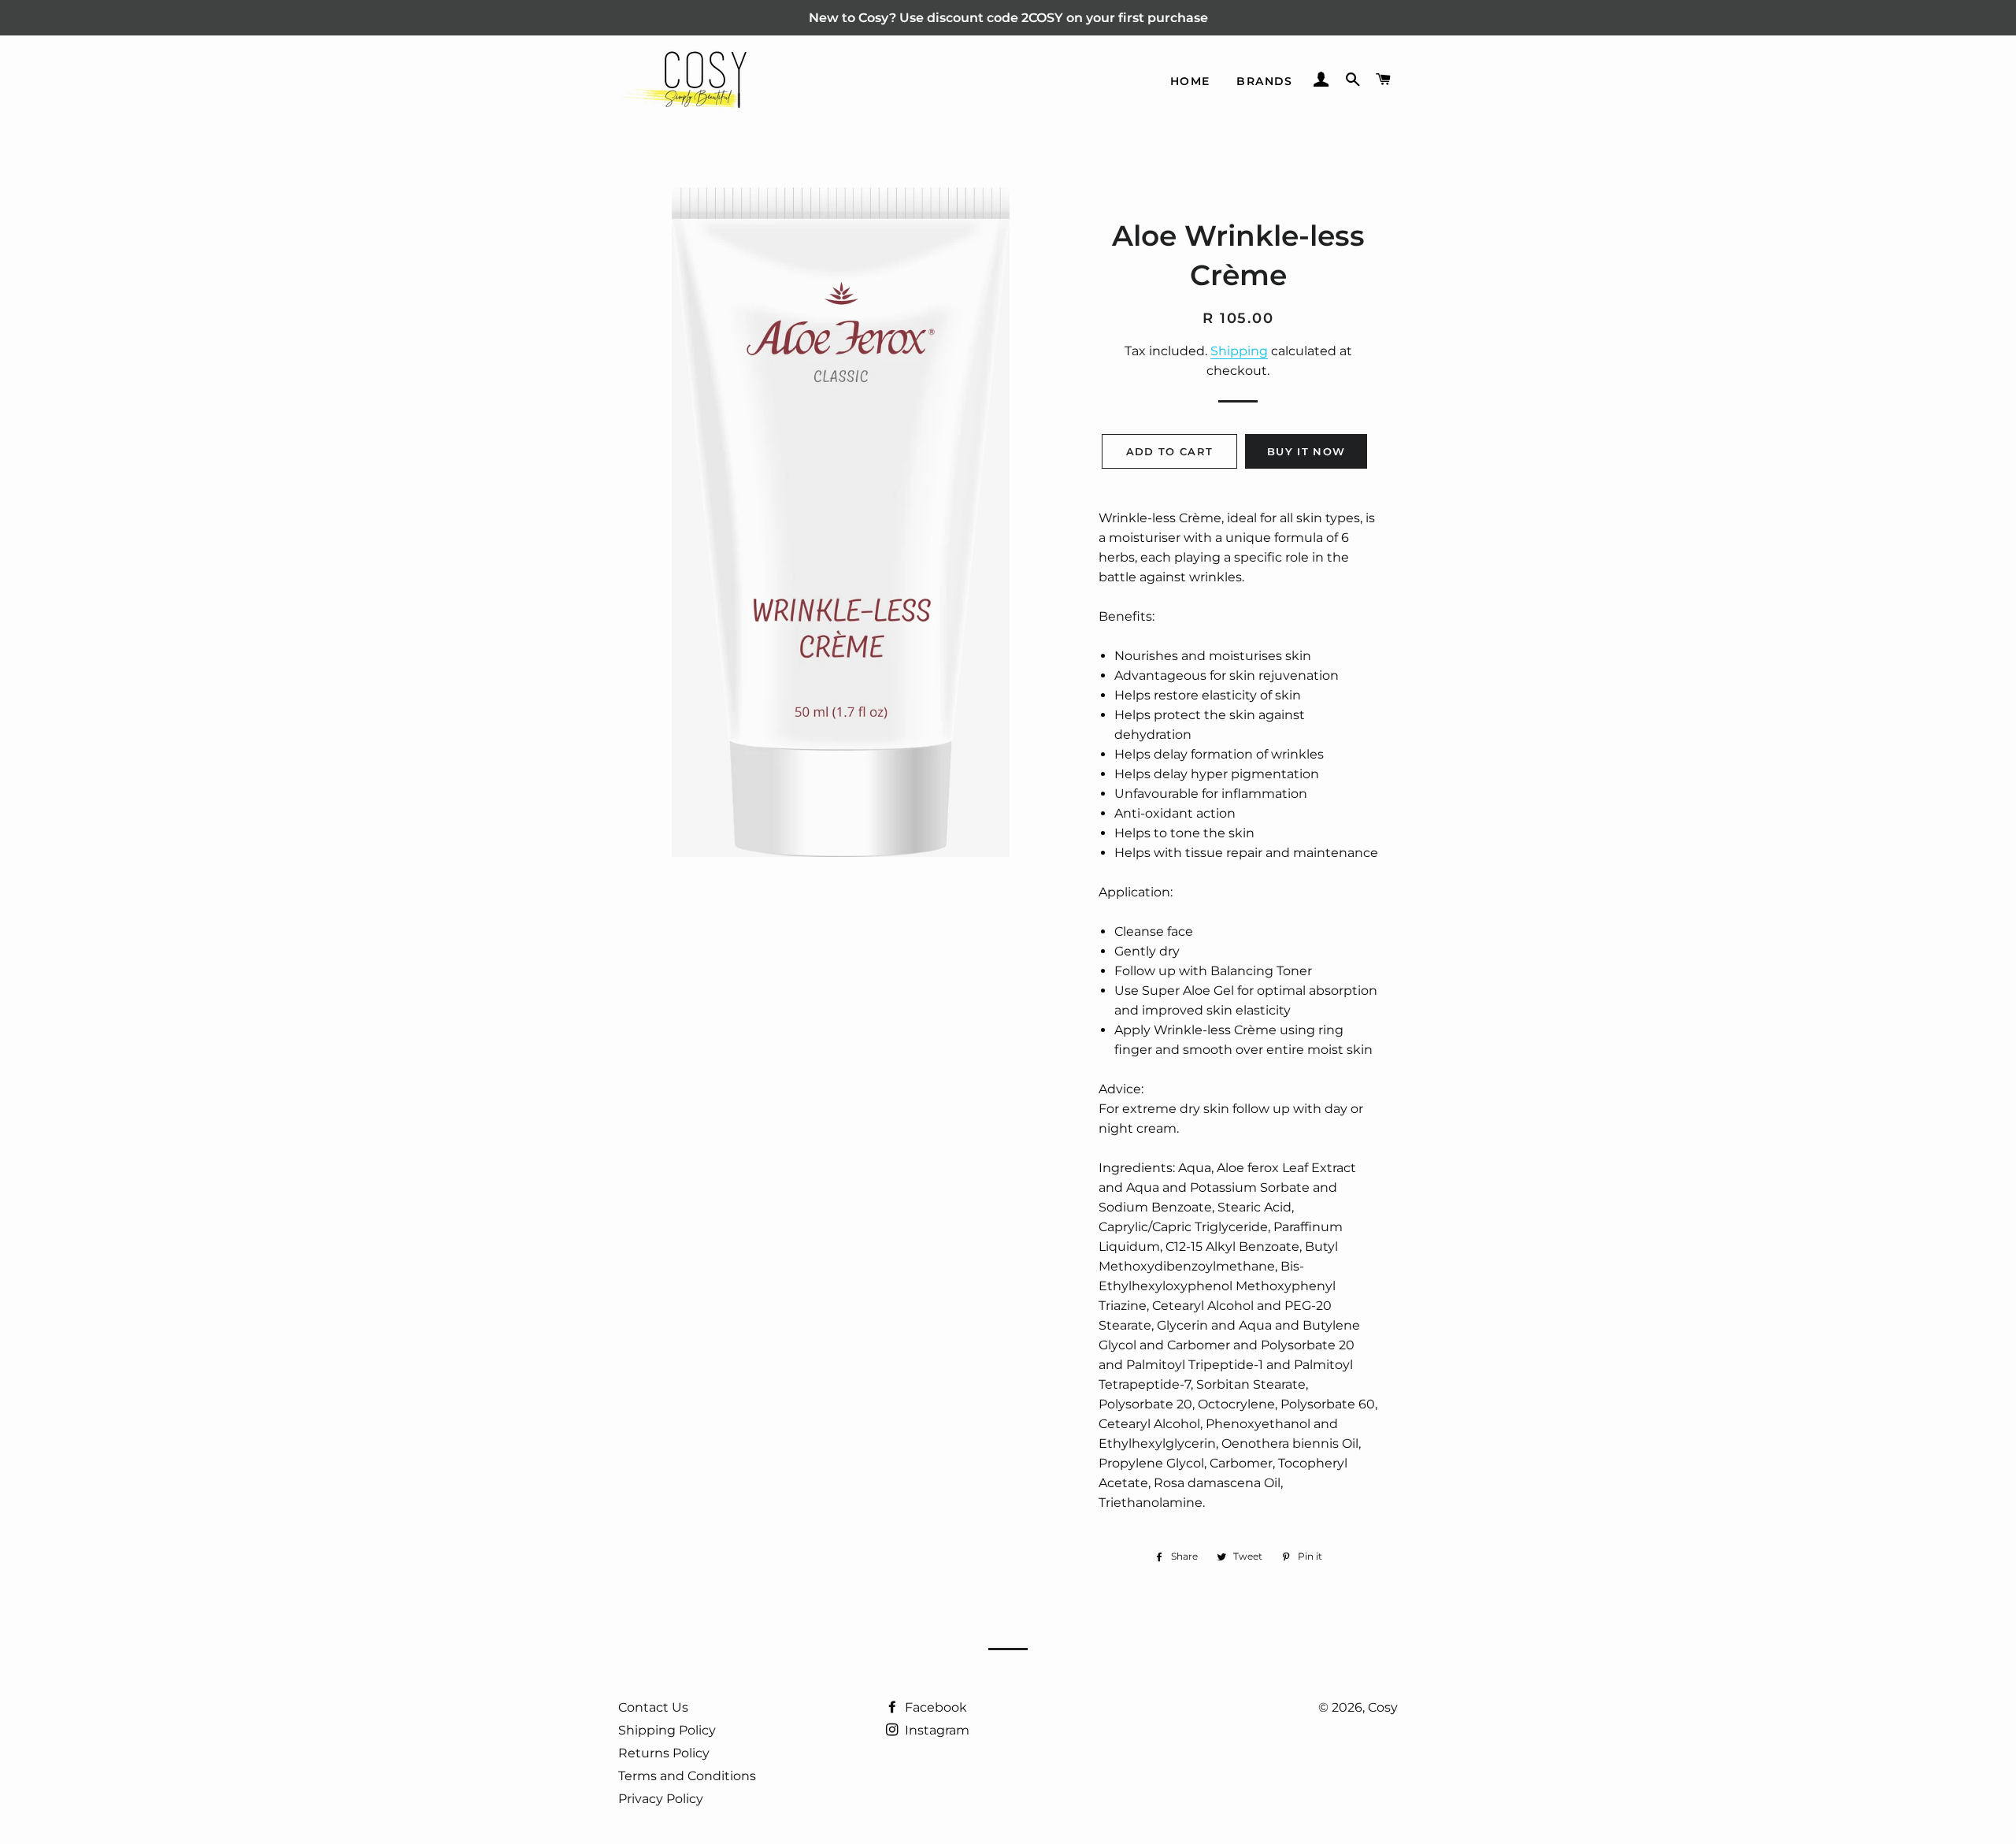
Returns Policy (664, 1753)
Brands (1264, 81)
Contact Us (653, 1707)
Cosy (1383, 1707)
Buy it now (1306, 451)
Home (1190, 81)
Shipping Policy (667, 1730)
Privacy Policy (661, 1799)
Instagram (936, 1730)
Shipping (1239, 351)
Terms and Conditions (687, 1776)
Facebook (934, 1707)
